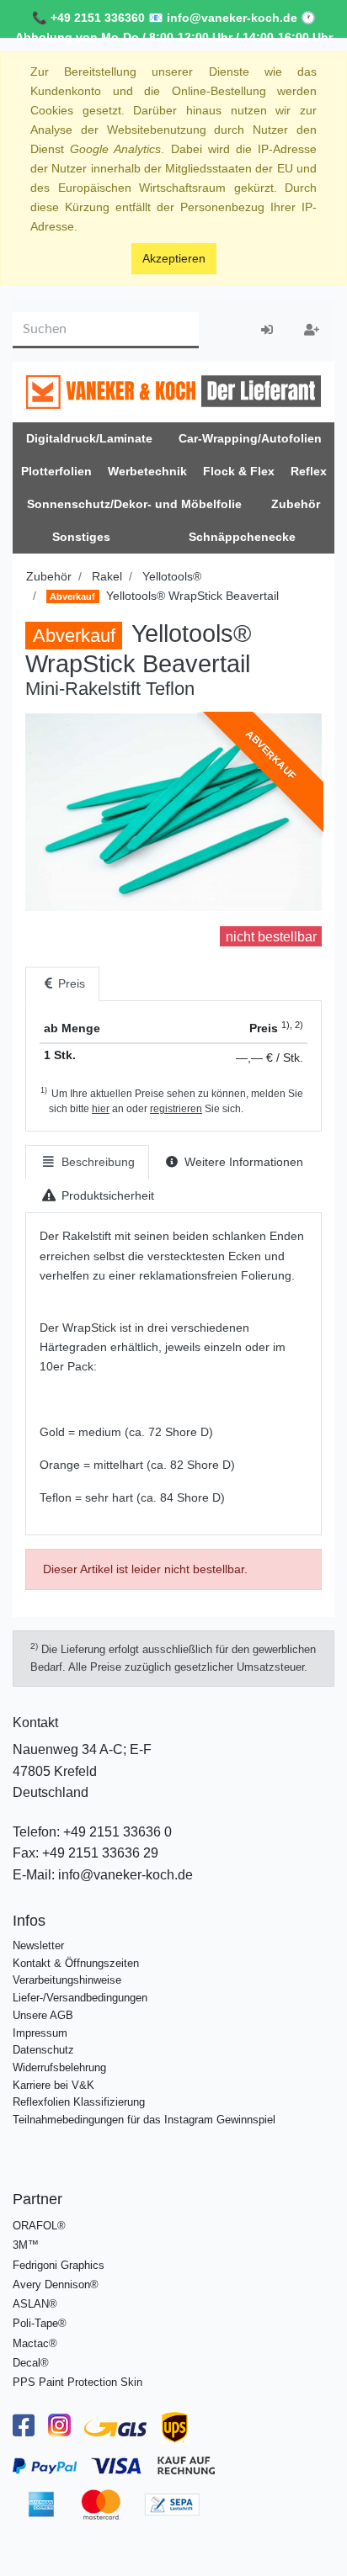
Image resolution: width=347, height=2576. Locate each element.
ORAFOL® (39, 2226)
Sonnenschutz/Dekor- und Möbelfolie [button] (134, 504)
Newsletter (38, 1945)
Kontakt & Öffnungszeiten (76, 1963)
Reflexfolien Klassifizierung (79, 2102)
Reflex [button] (309, 471)
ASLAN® (35, 2304)
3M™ (26, 2245)
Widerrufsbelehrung (59, 2067)
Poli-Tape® (40, 2323)
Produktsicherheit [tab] (106, 1195)
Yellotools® (172, 576)
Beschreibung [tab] (96, 1162)
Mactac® (35, 2343)
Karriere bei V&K (53, 2085)
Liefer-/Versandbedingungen (80, 1998)
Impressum (40, 2033)
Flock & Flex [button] (239, 471)
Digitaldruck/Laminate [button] (89, 438)
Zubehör (49, 576)
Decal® (31, 2363)
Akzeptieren (174, 258)
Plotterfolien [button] (56, 471)
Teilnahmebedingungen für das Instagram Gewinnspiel (144, 2120)
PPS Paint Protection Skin (77, 2382)
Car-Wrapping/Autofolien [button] (250, 438)
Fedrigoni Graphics (59, 2265)
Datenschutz (43, 2050)
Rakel (107, 576)
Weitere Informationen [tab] (242, 1162)
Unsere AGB (43, 2015)
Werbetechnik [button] (147, 471)
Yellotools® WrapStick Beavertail (164, 596)
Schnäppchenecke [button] (242, 537)
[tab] (62, 984)
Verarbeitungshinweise (67, 1980)
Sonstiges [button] (81, 537)
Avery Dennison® (56, 2284)
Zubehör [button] (296, 504)
